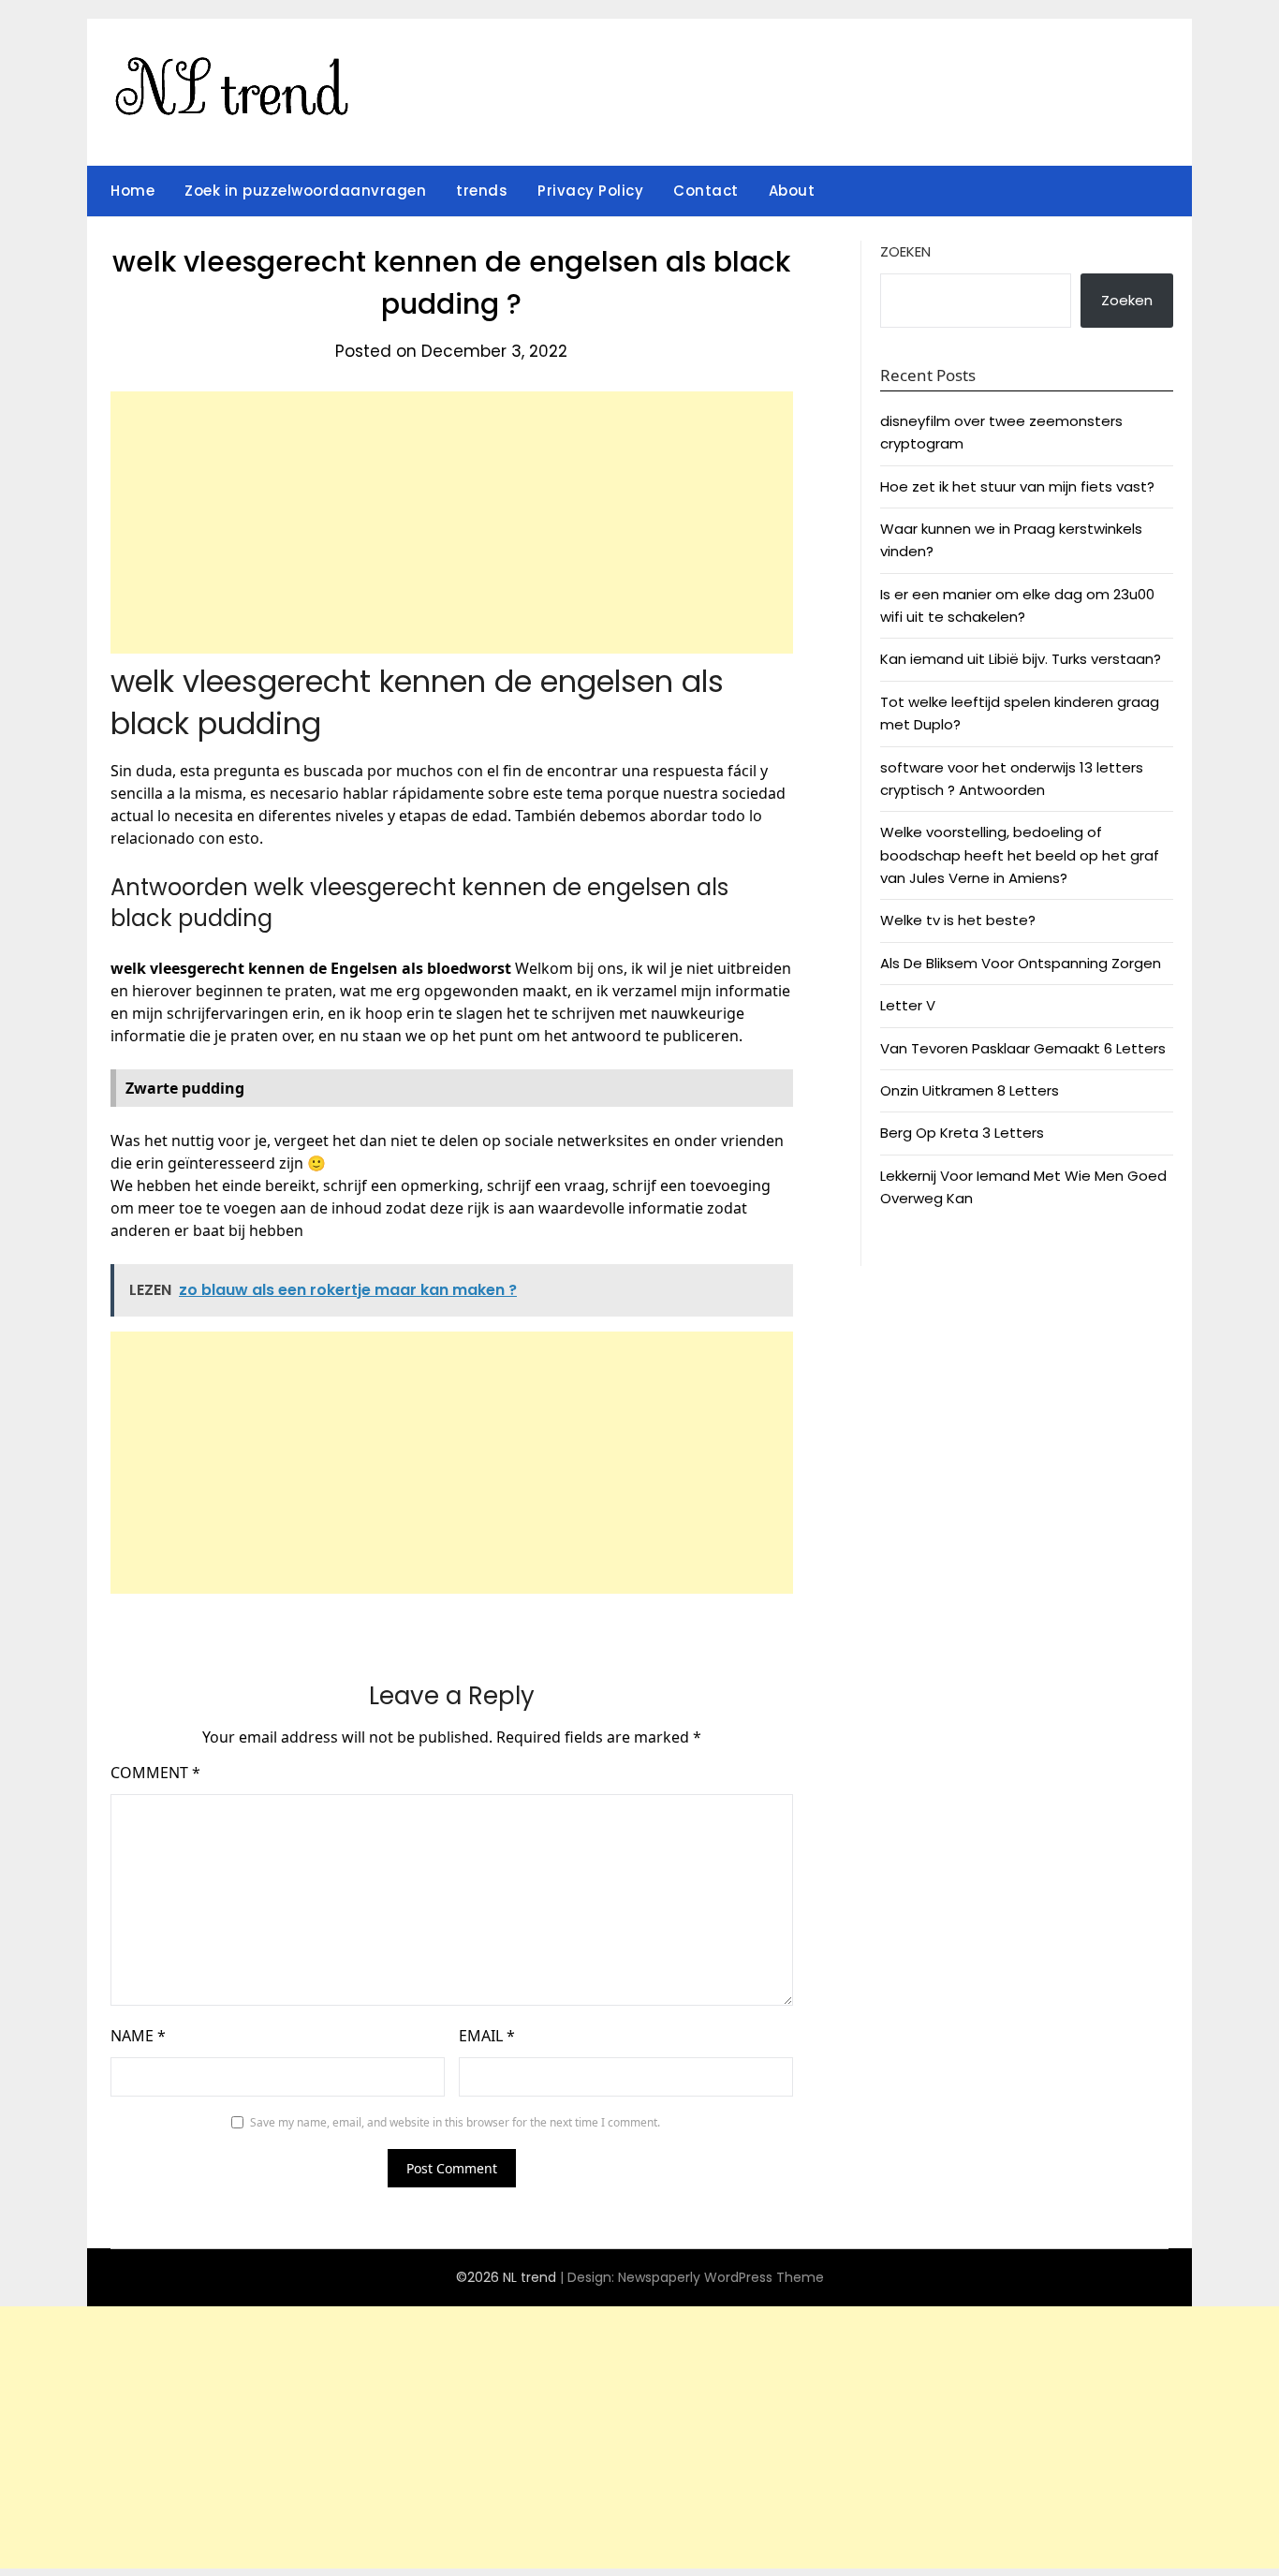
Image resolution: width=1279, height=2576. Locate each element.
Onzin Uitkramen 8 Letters (970, 1090)
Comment (155, 1773)
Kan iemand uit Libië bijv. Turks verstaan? (1021, 659)
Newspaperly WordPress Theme (721, 2277)
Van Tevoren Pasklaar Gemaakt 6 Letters (1023, 1048)
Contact (706, 191)
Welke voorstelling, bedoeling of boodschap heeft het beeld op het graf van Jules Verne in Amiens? (1020, 855)
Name (138, 2036)
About (792, 191)
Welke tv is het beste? (958, 920)
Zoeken (905, 251)
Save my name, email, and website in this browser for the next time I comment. (455, 2122)
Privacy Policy (590, 191)
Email (487, 2036)
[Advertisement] (452, 523)
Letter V (908, 1005)
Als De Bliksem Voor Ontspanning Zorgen (1021, 963)
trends (482, 191)
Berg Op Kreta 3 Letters (962, 1133)
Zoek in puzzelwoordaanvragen (305, 191)
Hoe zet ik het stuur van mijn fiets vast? (1017, 486)
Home (132, 191)
